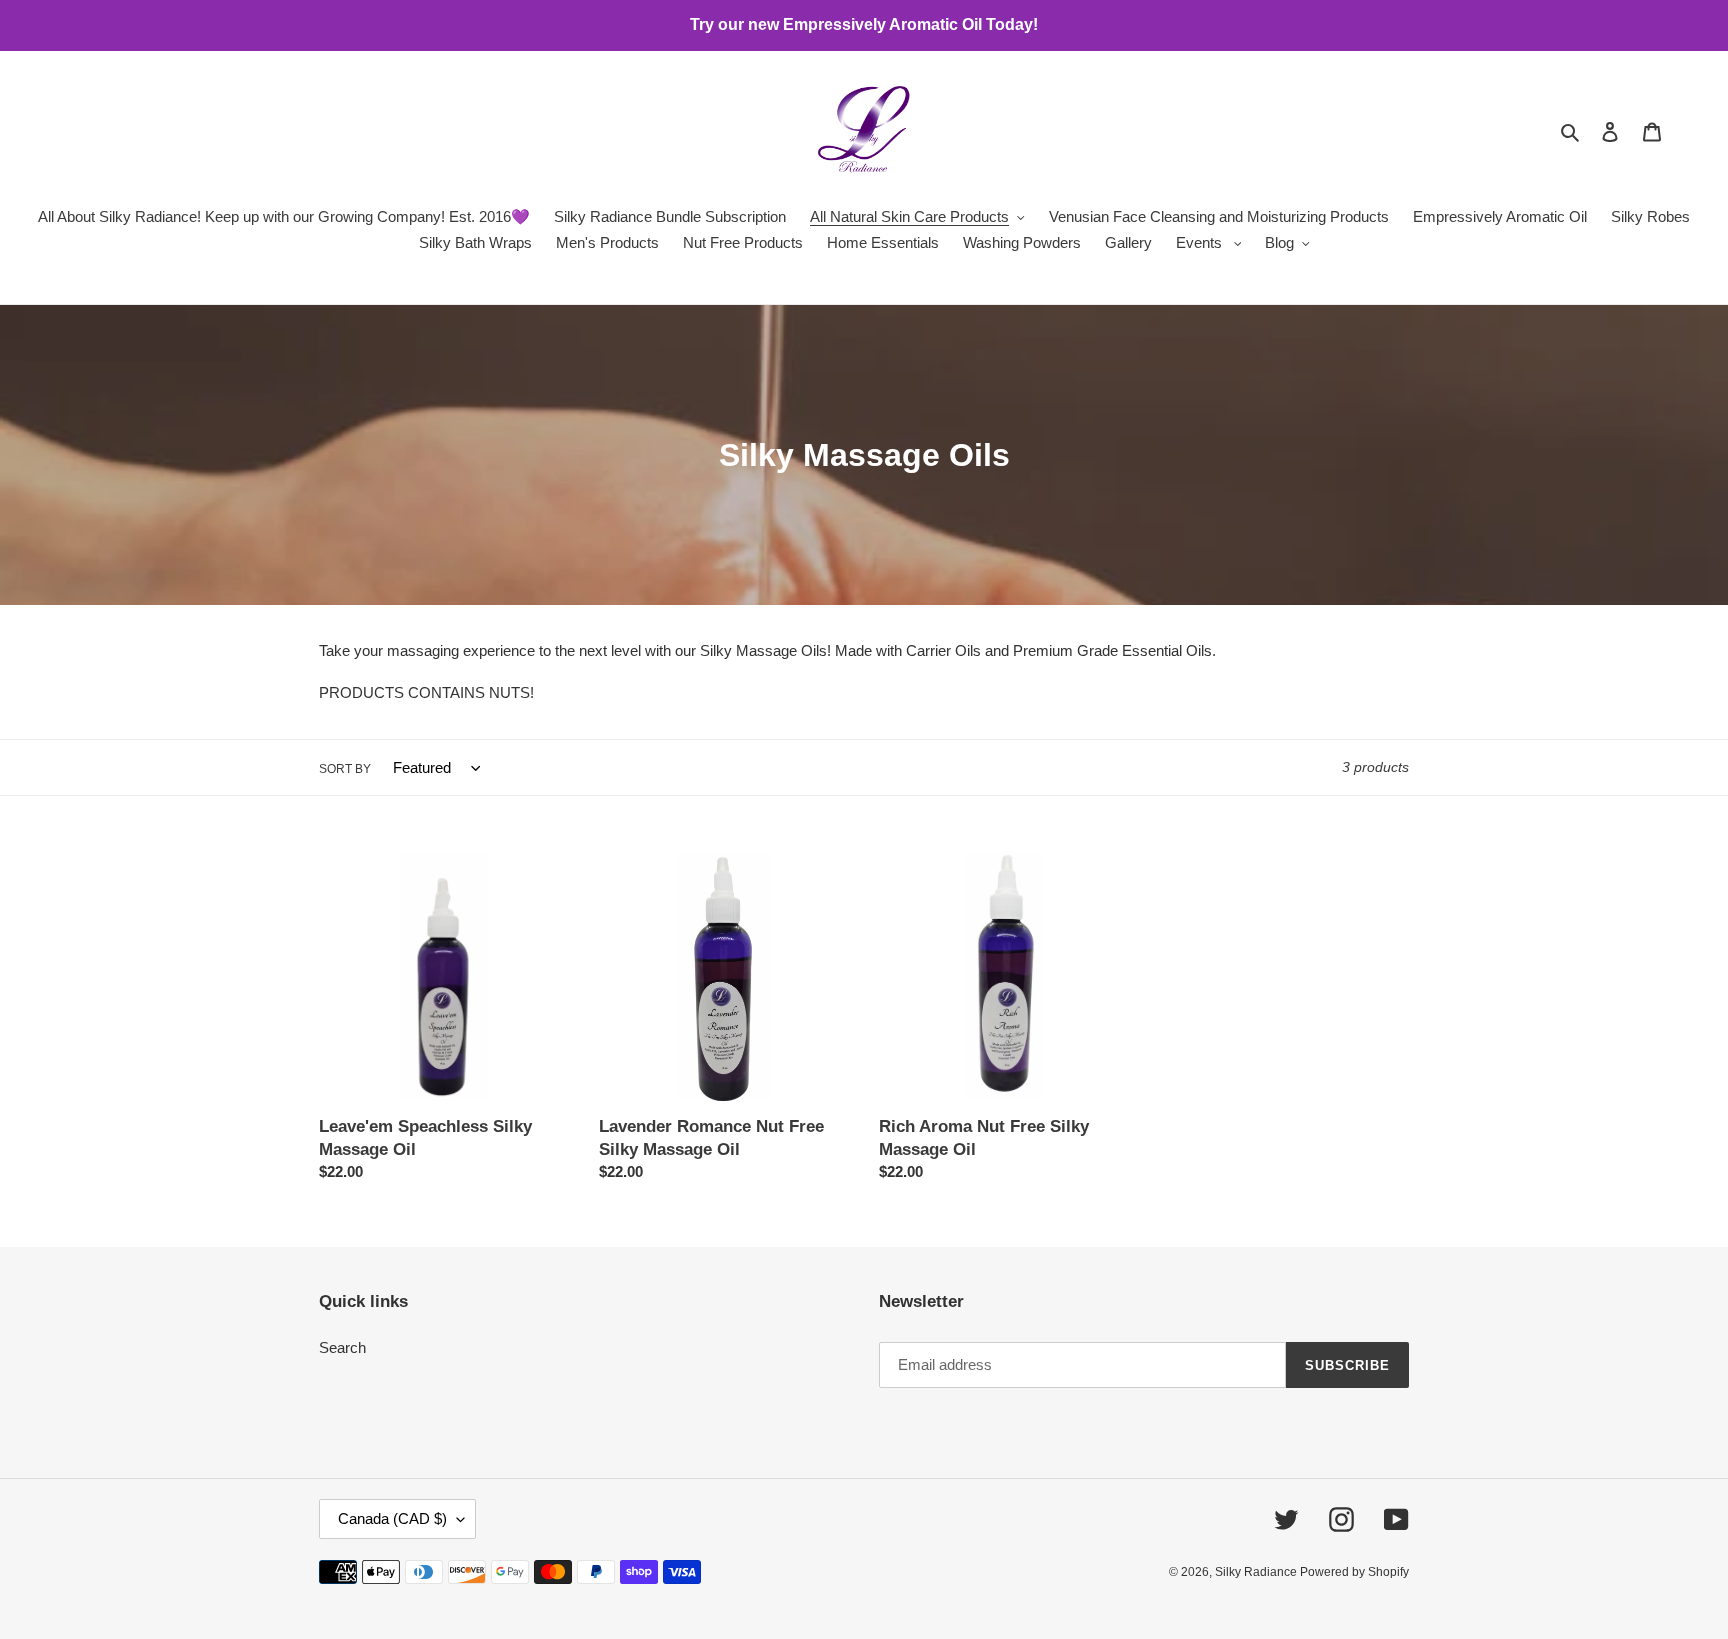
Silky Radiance (1257, 1572)
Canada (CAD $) (392, 1518)
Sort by (345, 769)
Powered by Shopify (1354, 1572)
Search (342, 1347)
